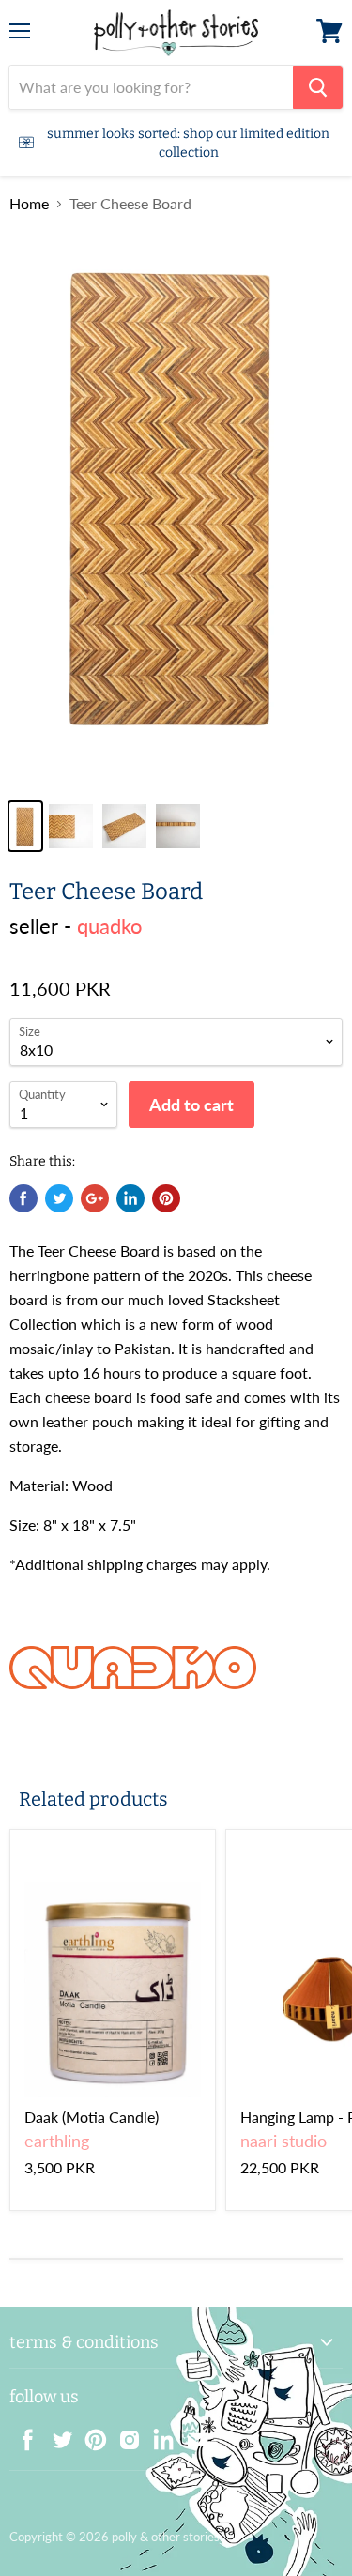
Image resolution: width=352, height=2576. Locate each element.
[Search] (318, 87)
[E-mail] (191, 2434)
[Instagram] (124, 2434)
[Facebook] (23, 2434)
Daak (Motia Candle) (92, 2117)
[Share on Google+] (95, 1198)
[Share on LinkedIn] (130, 1198)
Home (29, 204)
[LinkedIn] (158, 2434)
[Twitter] (56, 2434)
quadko (109, 926)
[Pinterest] (90, 2434)
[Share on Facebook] (23, 1198)
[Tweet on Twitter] (59, 1198)
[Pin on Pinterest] (166, 1198)
